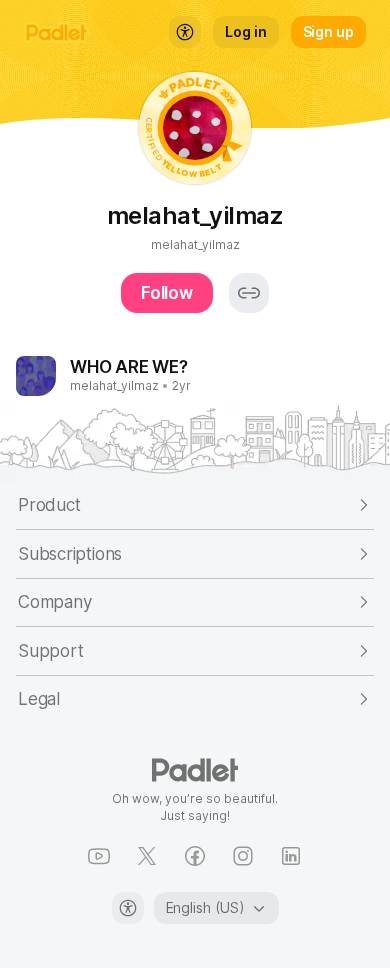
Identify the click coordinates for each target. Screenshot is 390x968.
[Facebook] (195, 856)
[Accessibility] (128, 908)
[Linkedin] (291, 856)
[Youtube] (99, 856)
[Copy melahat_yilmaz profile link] (249, 293)
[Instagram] (243, 856)
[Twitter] (147, 856)
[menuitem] (185, 32)
